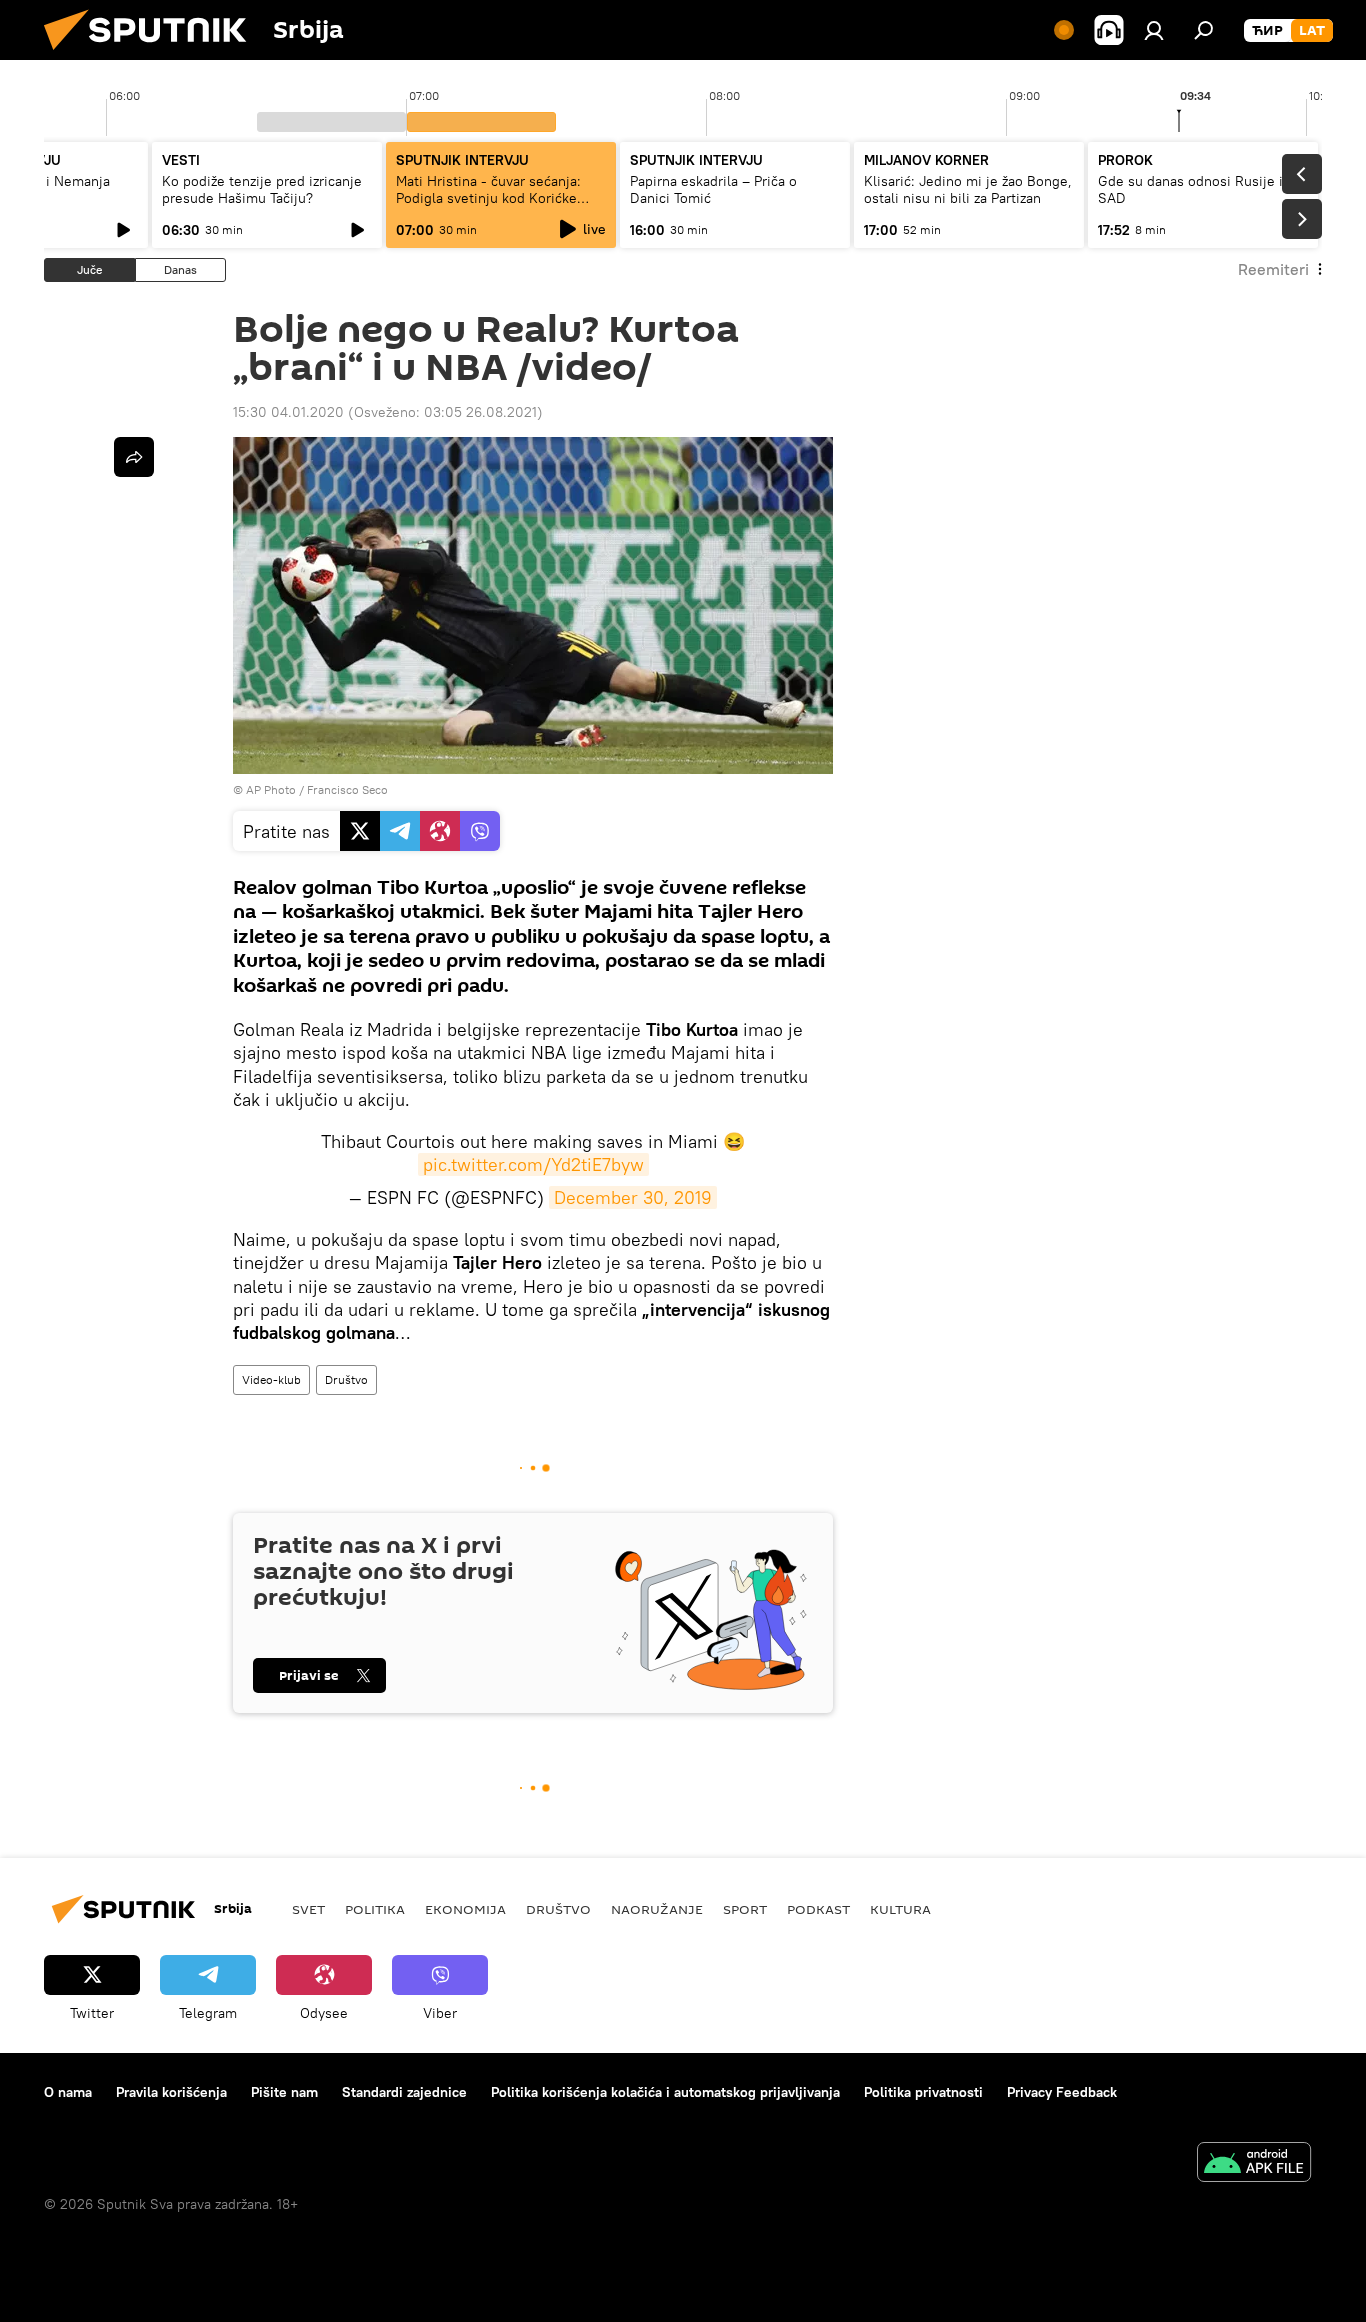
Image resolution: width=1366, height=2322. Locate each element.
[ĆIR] (1267, 31)
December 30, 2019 (633, 1197)
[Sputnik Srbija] (153, 55)
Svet (308, 1909)
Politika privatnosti (923, 2092)
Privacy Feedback (1062, 2092)
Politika (375, 1909)
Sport (745, 1909)
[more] (134, 457)
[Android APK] (1254, 2164)
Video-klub (271, 1379)
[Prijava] (1154, 30)
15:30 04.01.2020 (288, 412)
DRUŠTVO (558, 1909)
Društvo (346, 1379)
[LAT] (1312, 31)
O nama (68, 2092)
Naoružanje (657, 1909)
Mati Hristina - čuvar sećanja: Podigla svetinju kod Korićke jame (488, 198)
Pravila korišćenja (171, 2092)
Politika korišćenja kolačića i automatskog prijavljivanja (665, 2092)
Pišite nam (284, 2092)
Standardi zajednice (404, 2092)
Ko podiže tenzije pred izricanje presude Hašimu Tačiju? (262, 189)
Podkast (818, 1909)
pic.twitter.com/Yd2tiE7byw (533, 1164)
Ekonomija (465, 1909)
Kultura (900, 1909)
